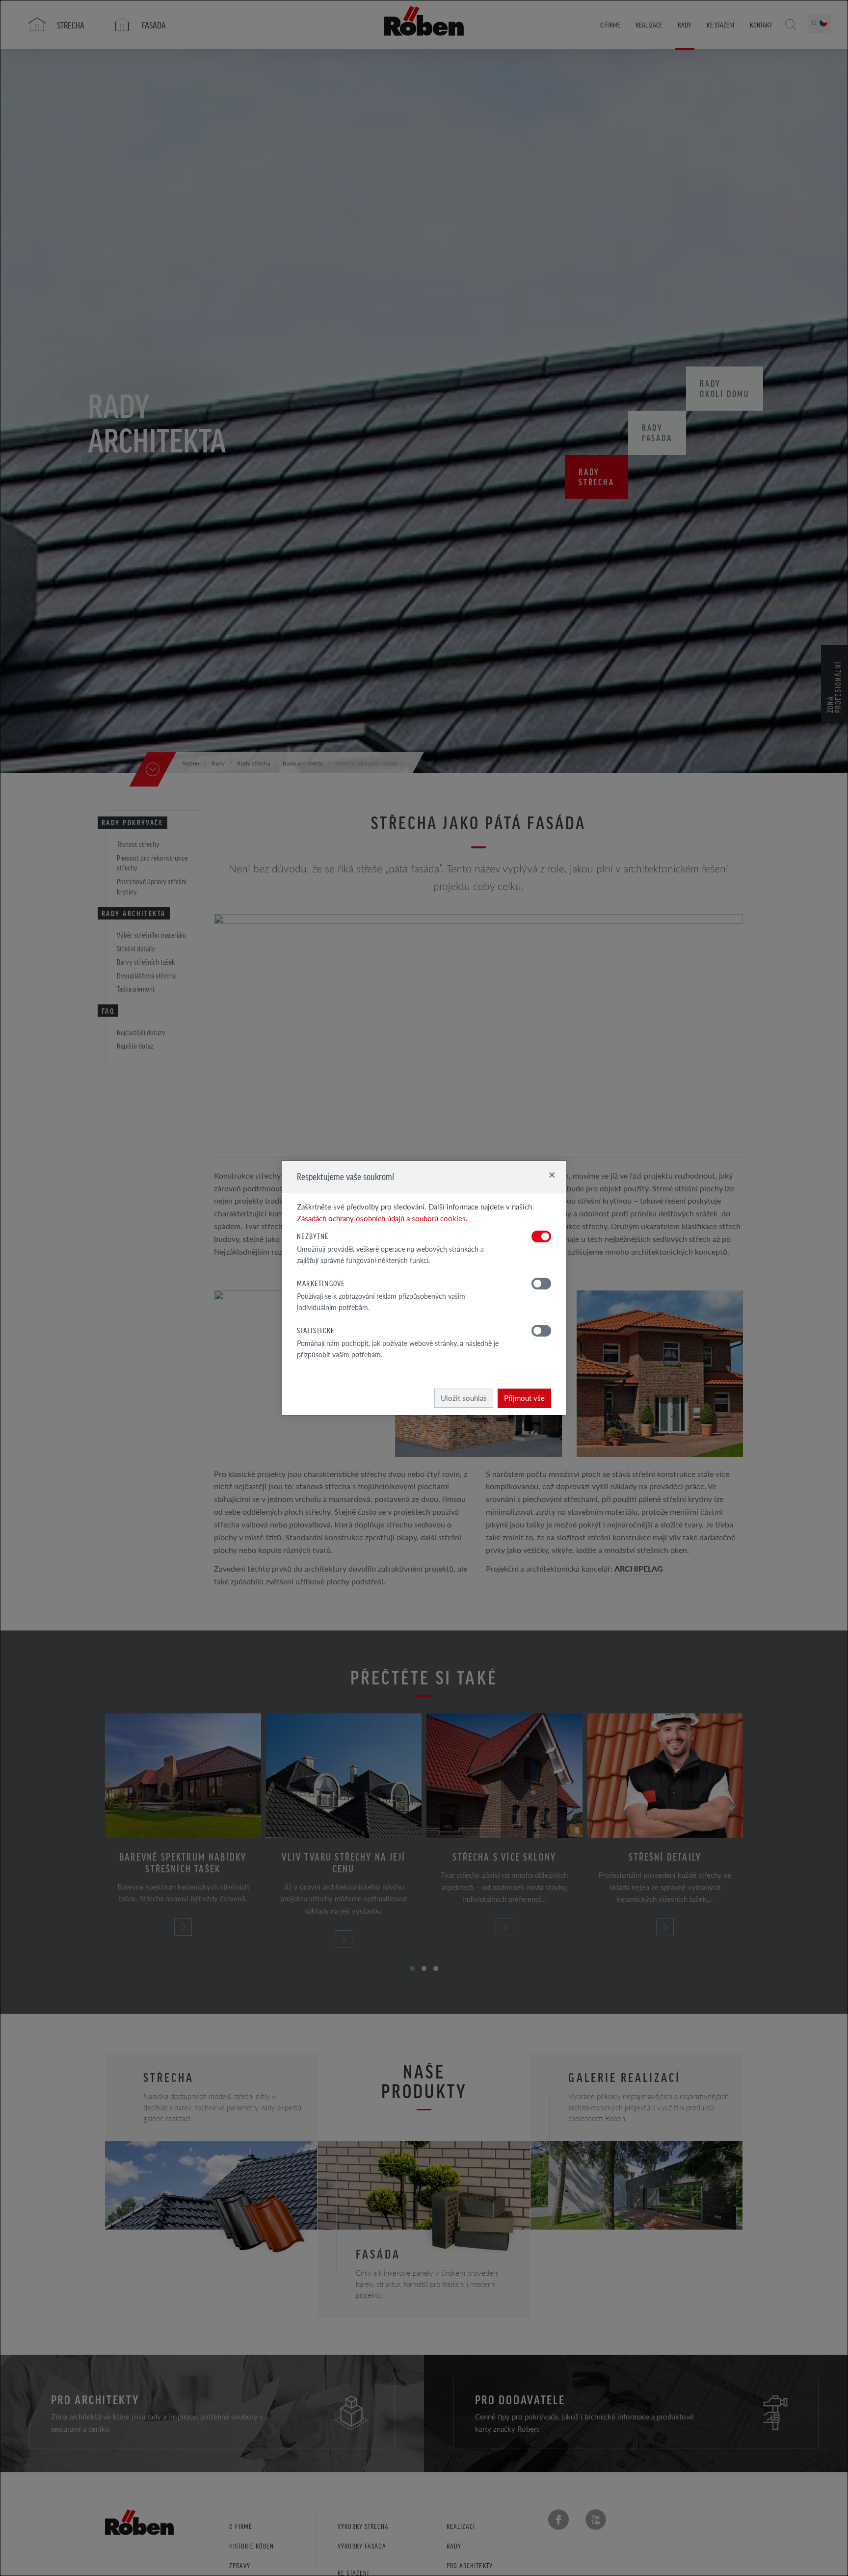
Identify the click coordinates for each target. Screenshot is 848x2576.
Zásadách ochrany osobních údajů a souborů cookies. (382, 1218)
